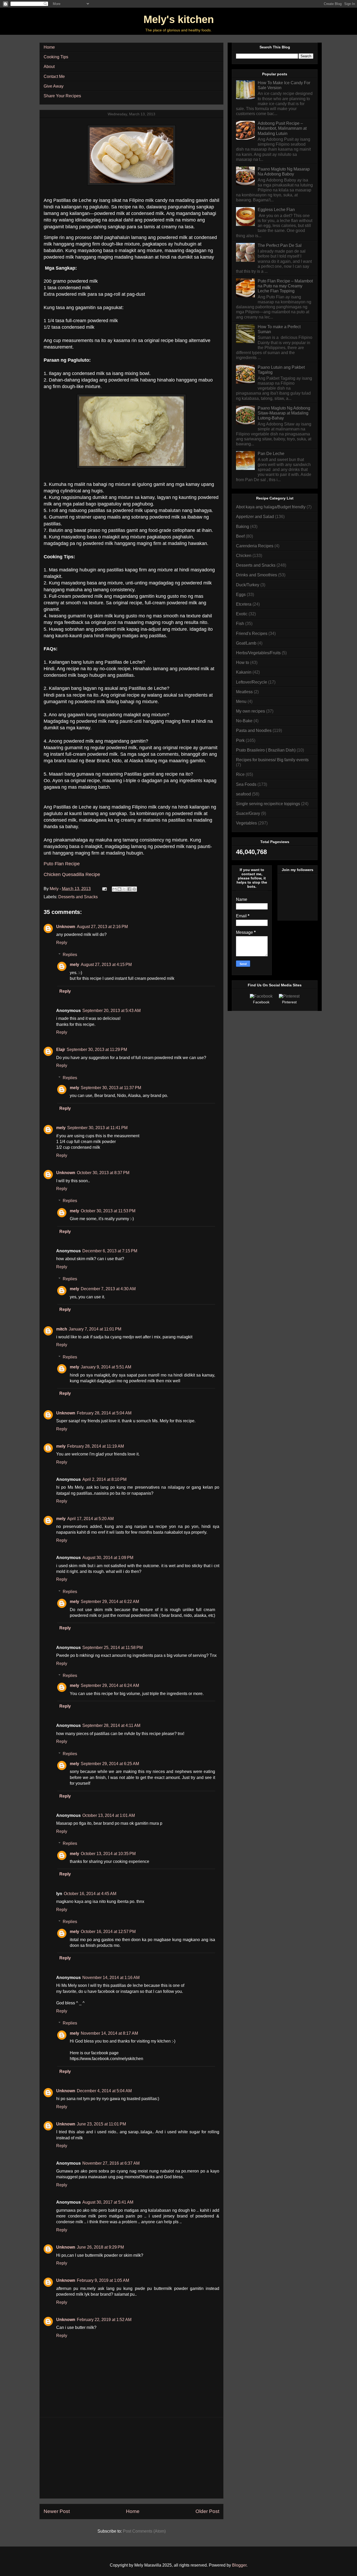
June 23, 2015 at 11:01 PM (101, 2124)
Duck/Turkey (248, 585)
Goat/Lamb (246, 643)
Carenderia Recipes (255, 546)
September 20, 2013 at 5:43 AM (111, 1011)
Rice (240, 774)
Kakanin (244, 672)
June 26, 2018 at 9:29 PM (100, 2247)
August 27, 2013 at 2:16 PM (102, 927)
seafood (243, 794)
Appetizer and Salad (255, 517)
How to (243, 663)
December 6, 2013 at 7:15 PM (110, 1251)
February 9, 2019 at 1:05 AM (103, 2280)
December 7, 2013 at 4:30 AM (108, 1289)
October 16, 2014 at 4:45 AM (90, 1894)
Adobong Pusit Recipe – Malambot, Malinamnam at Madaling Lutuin (282, 128)
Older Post (207, 2511)
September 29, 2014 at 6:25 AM (110, 1764)
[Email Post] (104, 889)
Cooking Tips (56, 57)
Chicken (244, 556)
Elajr (61, 1050)
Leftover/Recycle (252, 682)
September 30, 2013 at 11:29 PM (97, 1050)
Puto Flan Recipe (62, 864)
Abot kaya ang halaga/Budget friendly (271, 507)
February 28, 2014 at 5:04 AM (104, 1413)
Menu (241, 701)
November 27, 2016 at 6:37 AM (111, 2163)
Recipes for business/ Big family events (272, 760)
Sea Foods (246, 784)
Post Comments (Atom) (144, 2531)
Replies (70, 955)
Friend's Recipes (252, 633)
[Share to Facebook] (129, 889)
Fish (240, 624)
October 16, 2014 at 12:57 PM (108, 1932)
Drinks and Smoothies (257, 575)
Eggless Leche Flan (276, 210)
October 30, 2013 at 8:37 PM (103, 1173)
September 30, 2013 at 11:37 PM (111, 1088)
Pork (240, 740)
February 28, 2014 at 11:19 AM (96, 1446)
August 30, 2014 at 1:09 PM (108, 1558)
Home (49, 47)
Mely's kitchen (179, 19)
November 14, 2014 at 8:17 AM (109, 2033)
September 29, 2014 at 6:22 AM (110, 1602)
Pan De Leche (271, 454)
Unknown (66, 927)
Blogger (239, 2565)
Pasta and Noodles (254, 730)
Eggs (241, 595)
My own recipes (251, 711)
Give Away (54, 86)
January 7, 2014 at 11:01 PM (95, 1329)
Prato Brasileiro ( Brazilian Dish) (266, 750)
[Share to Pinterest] (134, 889)
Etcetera (244, 604)
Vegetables (246, 823)
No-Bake (244, 721)
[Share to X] (124, 889)
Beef (240, 536)
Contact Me (54, 76)
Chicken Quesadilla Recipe (72, 874)
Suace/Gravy (248, 813)
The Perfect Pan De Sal (280, 245)
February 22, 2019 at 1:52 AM (104, 2320)
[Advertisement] (131, 2458)
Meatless (244, 692)
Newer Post (57, 2511)
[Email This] (114, 889)
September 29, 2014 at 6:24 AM (110, 1685)
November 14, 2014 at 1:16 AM (111, 1978)
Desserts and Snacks (78, 897)
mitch (62, 1329)
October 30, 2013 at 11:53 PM (108, 1211)
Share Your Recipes (62, 96)
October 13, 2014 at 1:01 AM (109, 1815)
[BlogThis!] (119, 889)
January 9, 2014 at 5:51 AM (106, 1367)
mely (74, 965)
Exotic (242, 614)
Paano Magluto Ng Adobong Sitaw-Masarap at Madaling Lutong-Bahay (284, 413)
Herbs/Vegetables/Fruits (258, 653)
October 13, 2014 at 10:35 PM (108, 1854)
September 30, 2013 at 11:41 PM (97, 1128)
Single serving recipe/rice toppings (268, 804)
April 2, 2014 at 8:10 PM (104, 1479)
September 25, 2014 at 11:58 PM (113, 1648)
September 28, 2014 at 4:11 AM (111, 1725)
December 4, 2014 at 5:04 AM (104, 2091)
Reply (62, 943)
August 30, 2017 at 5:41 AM (108, 2202)
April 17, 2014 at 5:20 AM (90, 1519)
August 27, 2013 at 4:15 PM (106, 965)
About (49, 67)
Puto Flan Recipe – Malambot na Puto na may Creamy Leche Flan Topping (285, 286)
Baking (243, 527)
